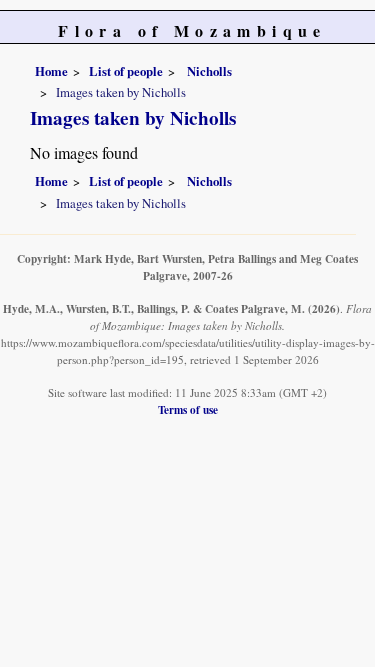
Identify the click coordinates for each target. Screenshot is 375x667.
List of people (126, 71)
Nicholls (208, 71)
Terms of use (188, 409)
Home (51, 71)
